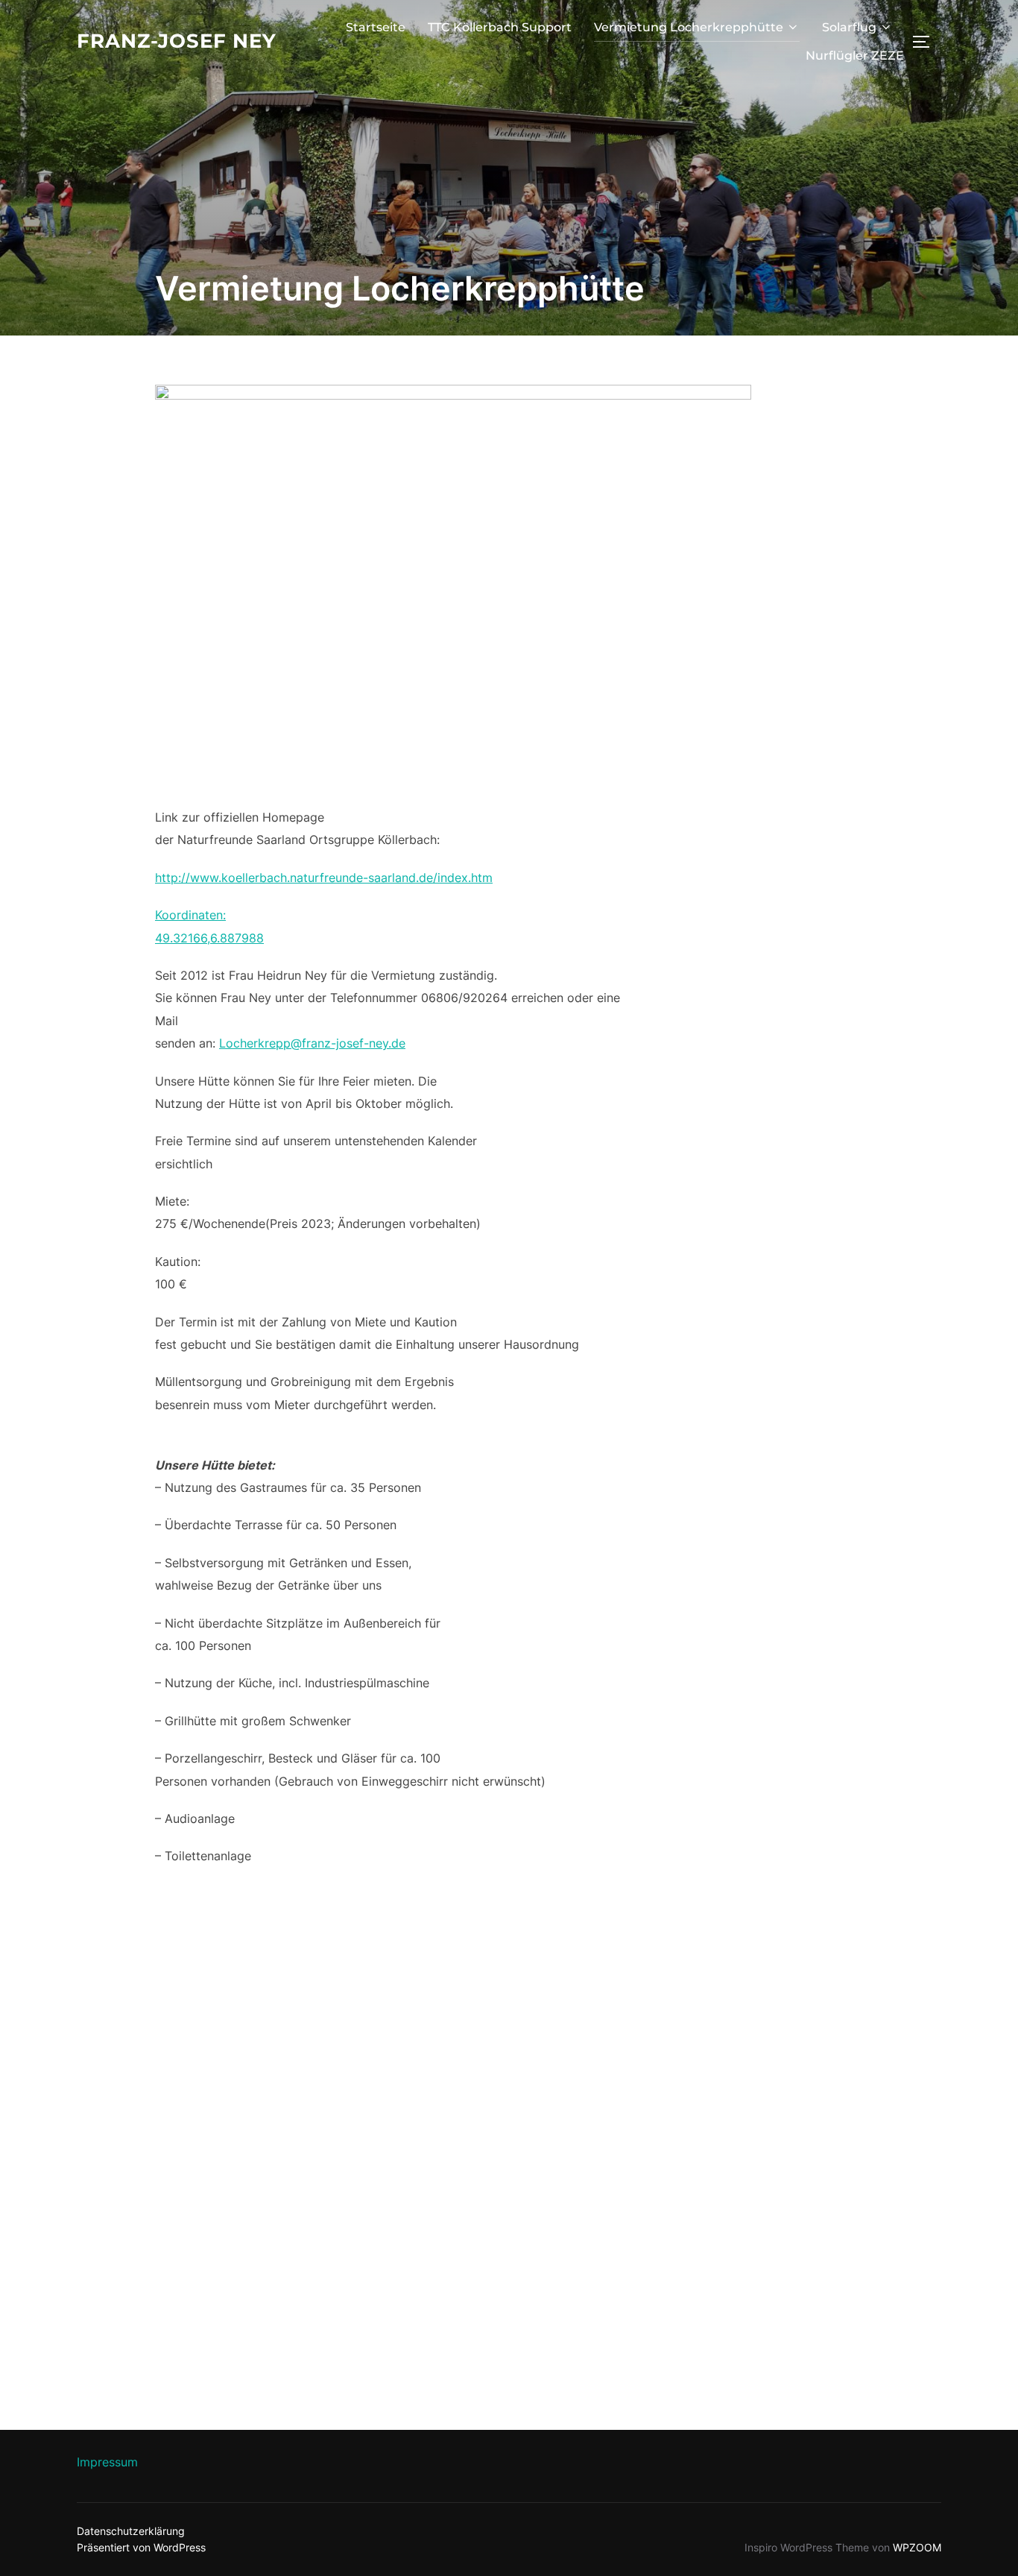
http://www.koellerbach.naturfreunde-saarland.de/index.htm (324, 878)
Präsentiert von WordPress (141, 2547)
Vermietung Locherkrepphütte (689, 27)
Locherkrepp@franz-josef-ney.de (312, 1043)
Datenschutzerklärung (131, 2531)
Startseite (376, 27)
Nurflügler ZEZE (855, 56)
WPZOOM (917, 2547)
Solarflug (849, 27)
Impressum (107, 2462)
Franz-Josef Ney (177, 41)
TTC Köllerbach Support (500, 27)
